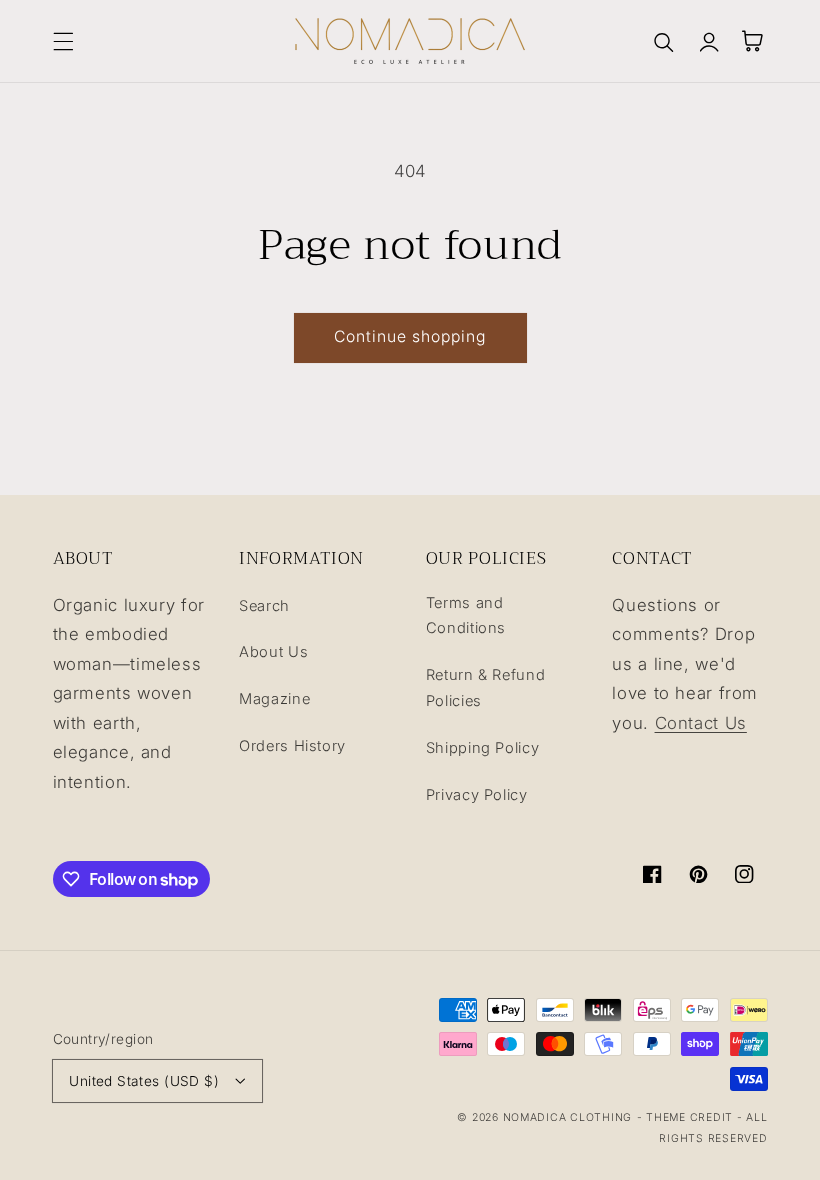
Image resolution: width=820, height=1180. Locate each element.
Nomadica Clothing (568, 1117)
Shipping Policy (482, 748)
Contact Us (701, 723)
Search (264, 606)
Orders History (292, 746)
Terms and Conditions (466, 616)
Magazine (274, 699)
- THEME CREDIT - (692, 1117)
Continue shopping (410, 336)
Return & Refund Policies (485, 688)
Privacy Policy (477, 795)
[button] (63, 41)
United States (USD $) (144, 1081)
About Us (273, 652)
